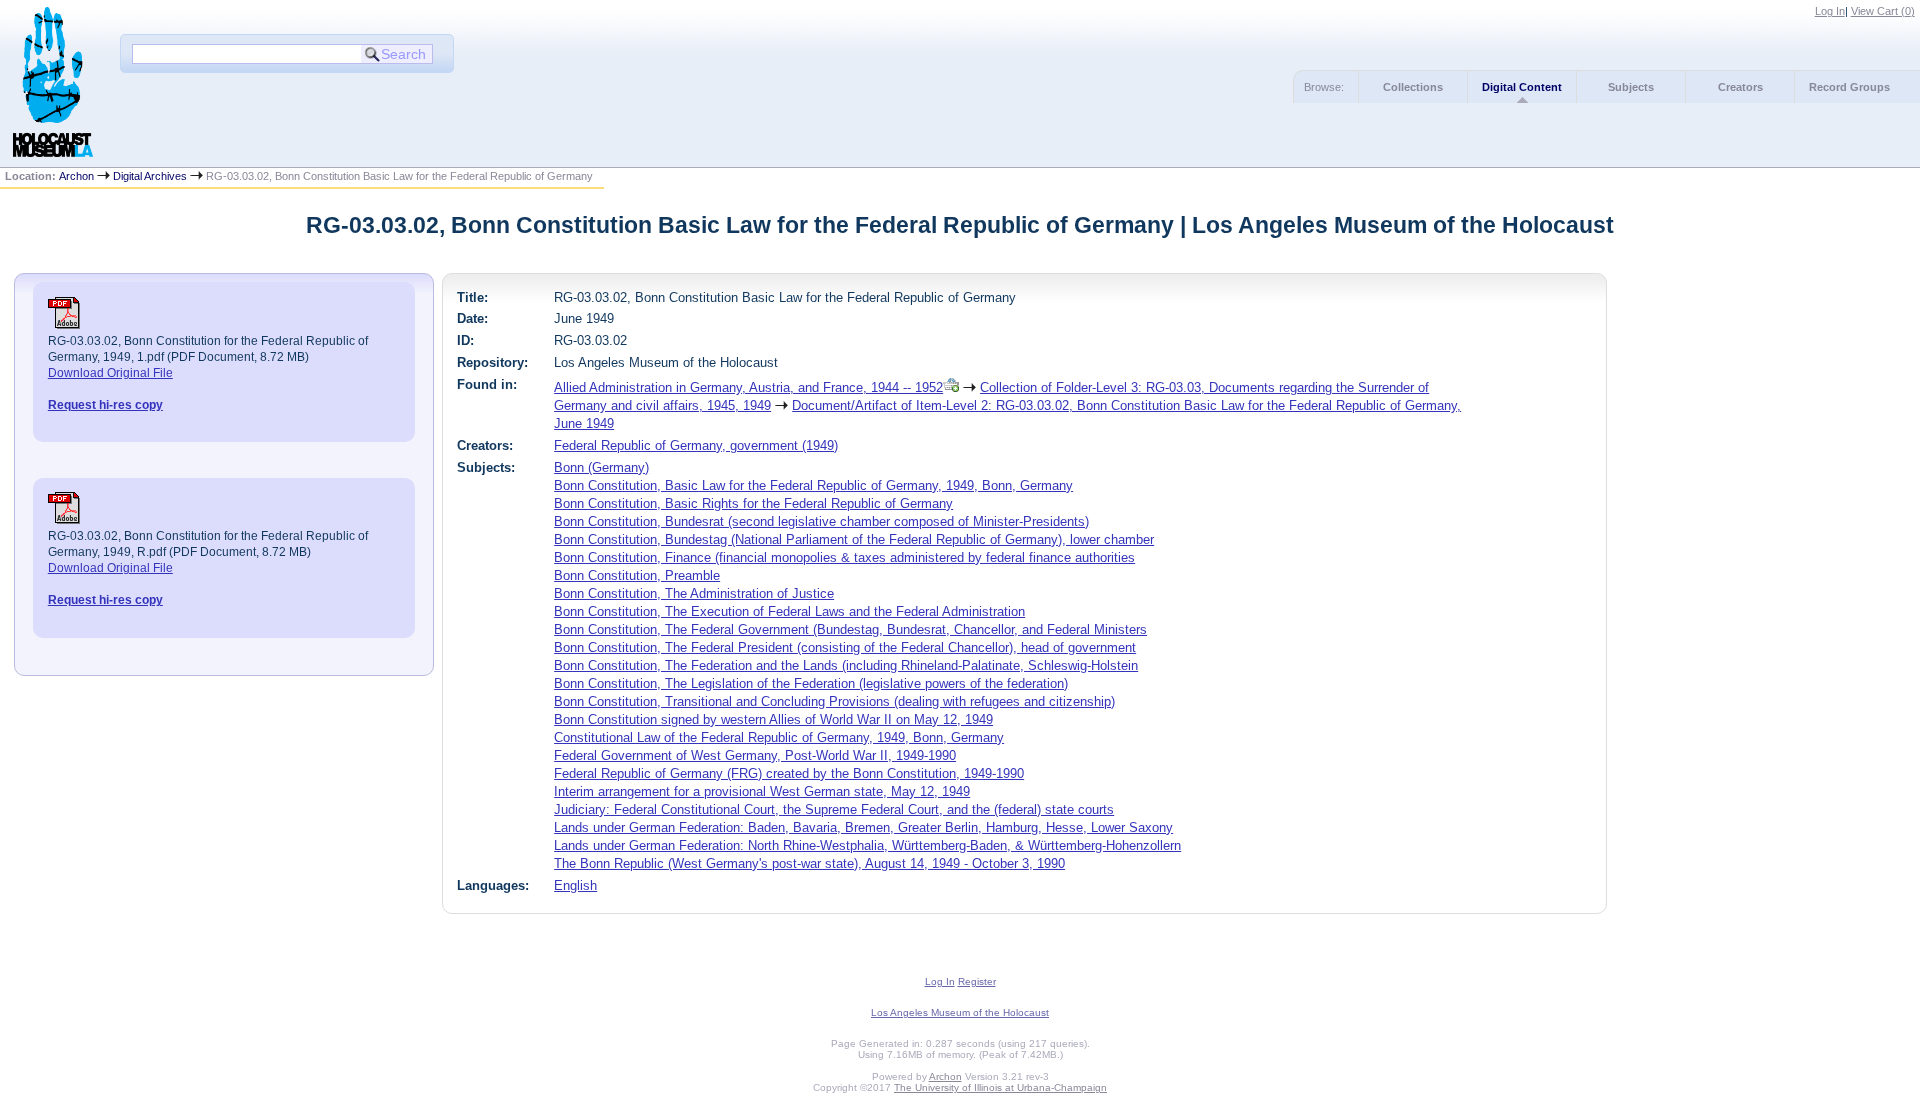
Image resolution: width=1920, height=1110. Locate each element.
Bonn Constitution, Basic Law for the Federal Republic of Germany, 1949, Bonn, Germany (813, 485)
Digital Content (1522, 87)
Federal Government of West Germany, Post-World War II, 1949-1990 (755, 755)
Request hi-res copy (105, 405)
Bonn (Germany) (601, 467)
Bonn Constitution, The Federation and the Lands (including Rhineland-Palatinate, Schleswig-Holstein (846, 665)
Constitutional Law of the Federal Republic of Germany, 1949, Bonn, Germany (779, 737)
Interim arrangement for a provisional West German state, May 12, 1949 (762, 791)
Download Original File (110, 373)
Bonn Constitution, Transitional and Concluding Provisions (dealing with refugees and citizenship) (834, 701)
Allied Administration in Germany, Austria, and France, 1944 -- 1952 (748, 387)
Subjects (1631, 87)
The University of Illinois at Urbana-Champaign (1000, 1087)
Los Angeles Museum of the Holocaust (960, 1012)
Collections (1413, 87)
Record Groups (1849, 87)
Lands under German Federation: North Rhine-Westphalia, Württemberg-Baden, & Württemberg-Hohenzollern (867, 845)
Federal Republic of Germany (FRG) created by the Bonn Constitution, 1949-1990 (789, 773)
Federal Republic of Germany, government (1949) (696, 445)
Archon (76, 176)
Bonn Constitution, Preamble (637, 575)
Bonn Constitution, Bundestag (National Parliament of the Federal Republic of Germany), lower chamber (854, 539)
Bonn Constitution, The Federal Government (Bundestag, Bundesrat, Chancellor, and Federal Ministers (850, 629)
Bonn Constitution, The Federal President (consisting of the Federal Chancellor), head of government (845, 647)
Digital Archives (150, 176)
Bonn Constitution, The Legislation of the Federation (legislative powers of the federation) (811, 683)
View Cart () (1883, 11)
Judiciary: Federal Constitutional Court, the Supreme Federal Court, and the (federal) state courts (834, 809)
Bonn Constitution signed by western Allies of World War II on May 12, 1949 (773, 719)
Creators (1740, 87)
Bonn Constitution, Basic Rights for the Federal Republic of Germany (753, 503)
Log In (1830, 11)
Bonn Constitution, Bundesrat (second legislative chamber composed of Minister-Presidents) (821, 521)
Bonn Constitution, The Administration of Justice (694, 593)
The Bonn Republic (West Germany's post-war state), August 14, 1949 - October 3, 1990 (809, 863)
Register (977, 981)
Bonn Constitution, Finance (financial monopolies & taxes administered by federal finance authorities (844, 557)
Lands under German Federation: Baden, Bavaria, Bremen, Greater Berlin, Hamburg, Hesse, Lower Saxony (863, 827)
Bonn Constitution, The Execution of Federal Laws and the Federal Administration (789, 611)
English (575, 885)
